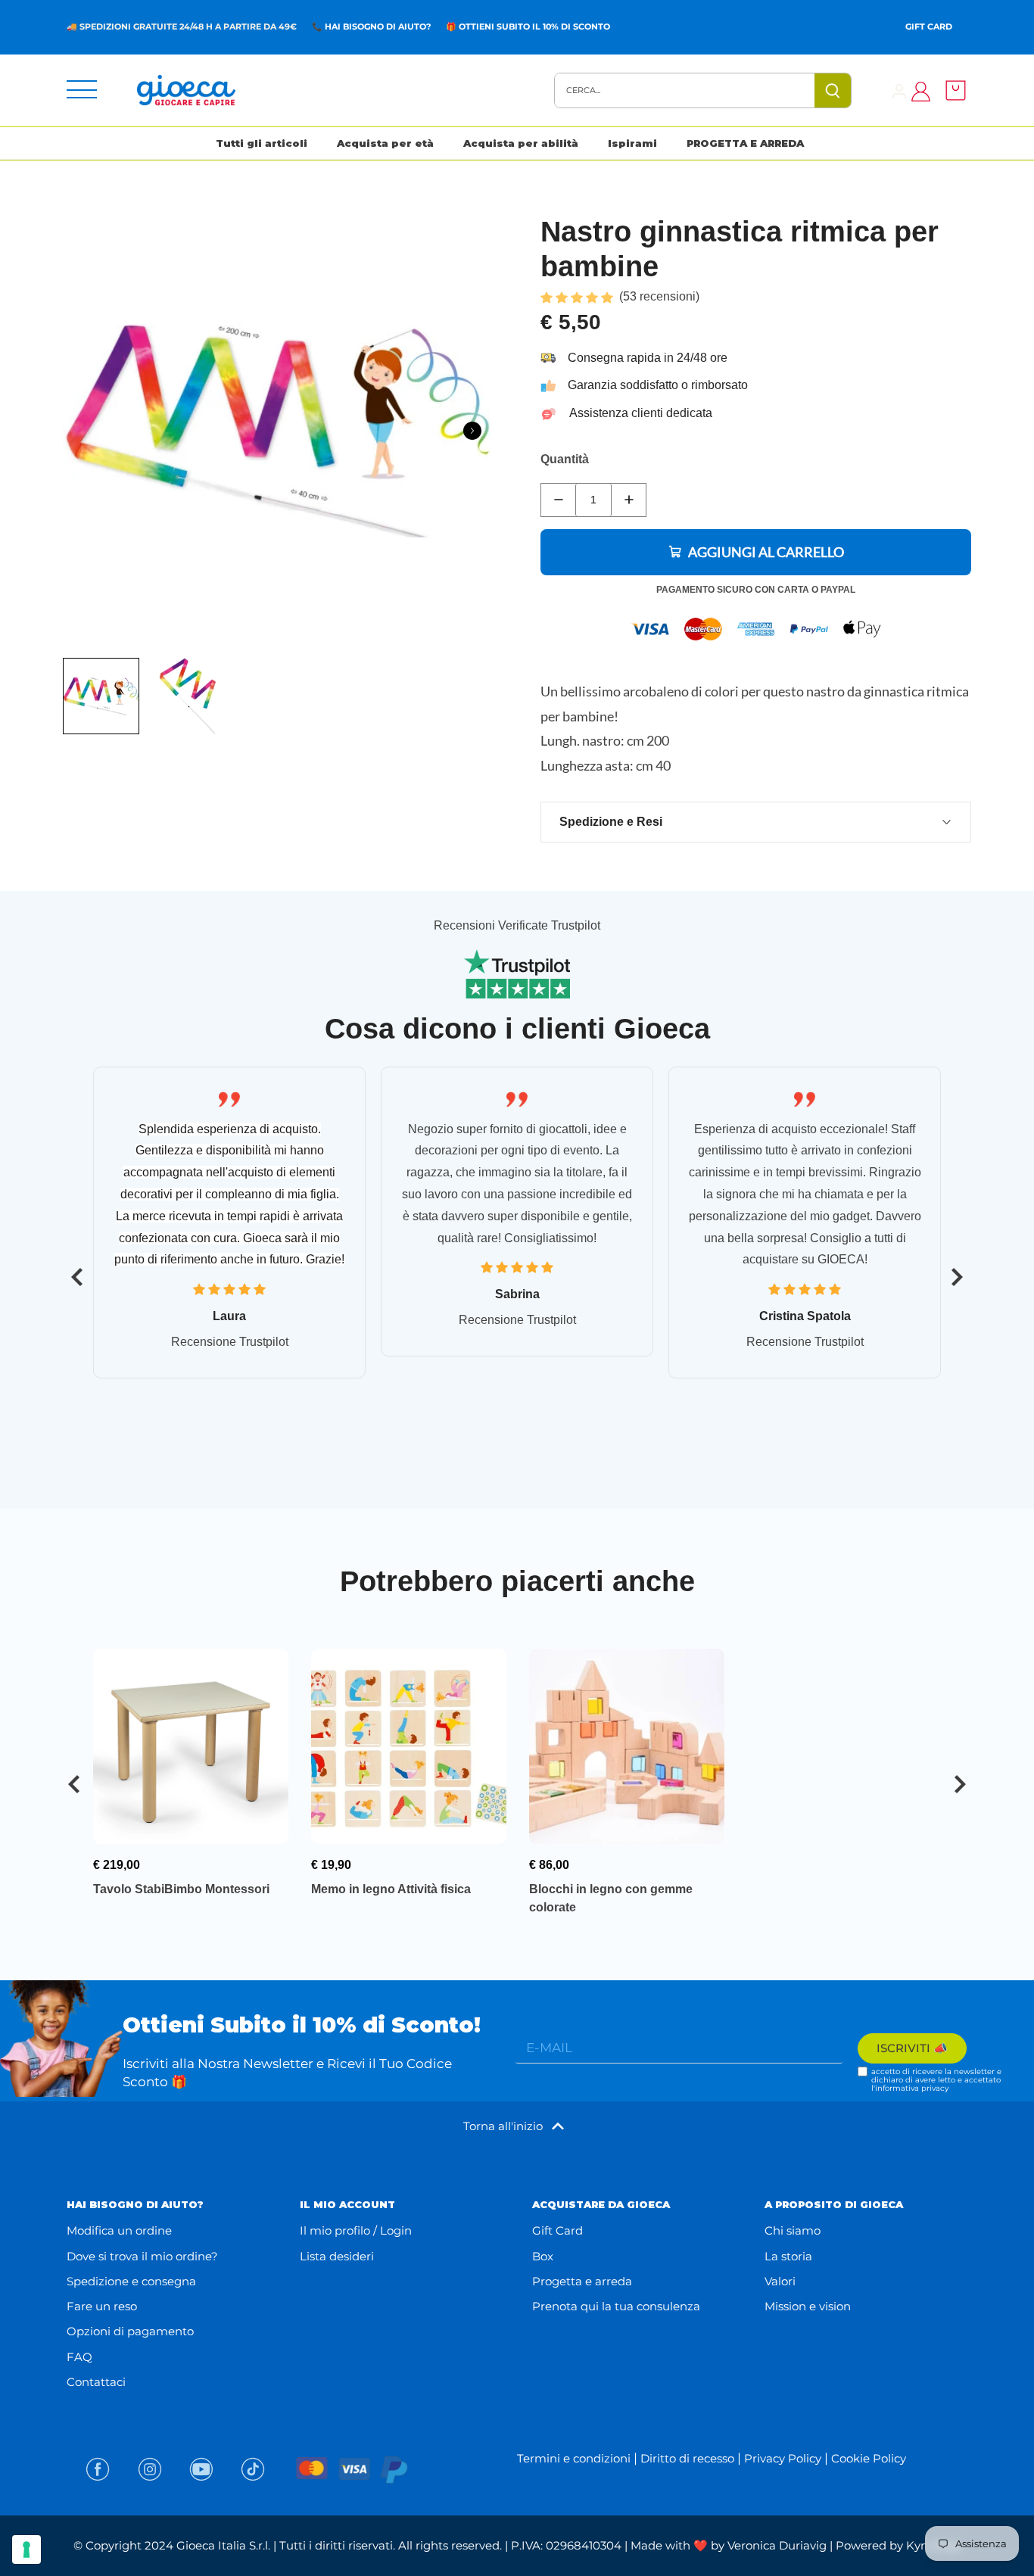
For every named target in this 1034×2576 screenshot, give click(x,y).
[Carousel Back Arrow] (77, 1277)
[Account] (899, 90)
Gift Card (929, 26)
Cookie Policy (869, 2458)
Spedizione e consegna (131, 2281)
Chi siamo (793, 2230)
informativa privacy (912, 2088)
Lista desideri (337, 2256)
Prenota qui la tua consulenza (616, 2306)
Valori (780, 2281)
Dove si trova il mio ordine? (142, 2256)
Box (543, 2256)
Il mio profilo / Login (356, 2230)
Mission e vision (808, 2306)
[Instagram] (150, 2469)
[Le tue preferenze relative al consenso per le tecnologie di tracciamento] (26, 2550)
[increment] (629, 500)
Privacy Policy (783, 2458)
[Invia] (833, 90)
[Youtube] (201, 2469)
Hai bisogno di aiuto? (378, 26)
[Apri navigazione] (82, 90)
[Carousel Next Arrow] (472, 431)
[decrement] (558, 500)
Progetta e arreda (582, 2281)
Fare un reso (102, 2306)
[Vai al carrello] (951, 90)
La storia (788, 2256)
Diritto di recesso (687, 2458)
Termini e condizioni (574, 2458)
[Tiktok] (253, 2469)
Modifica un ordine (119, 2230)
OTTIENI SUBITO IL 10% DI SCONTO (534, 26)
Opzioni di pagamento (130, 2331)
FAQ (79, 2357)
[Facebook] (98, 2469)
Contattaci (96, 2382)
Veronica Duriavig (777, 2545)
